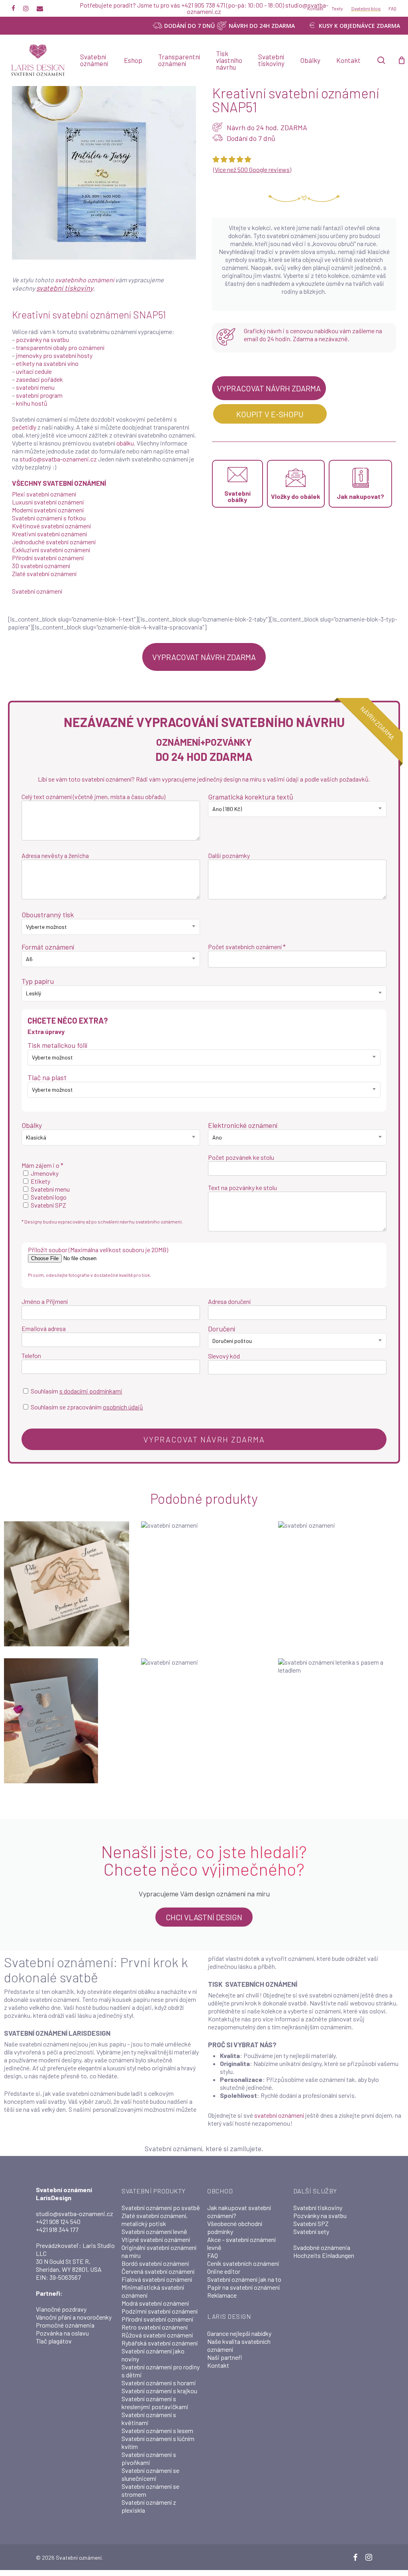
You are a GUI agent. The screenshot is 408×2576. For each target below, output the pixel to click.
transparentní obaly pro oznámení (60, 347)
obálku (125, 443)
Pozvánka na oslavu (62, 2333)
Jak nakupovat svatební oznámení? (239, 2211)
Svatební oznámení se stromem (150, 2490)
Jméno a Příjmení (45, 1301)
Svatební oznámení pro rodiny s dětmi (161, 2371)
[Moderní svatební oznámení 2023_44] (341, 1584)
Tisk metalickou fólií (57, 1045)
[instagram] (26, 8)
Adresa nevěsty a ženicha (55, 855)
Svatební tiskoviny (318, 2208)
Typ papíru (38, 981)
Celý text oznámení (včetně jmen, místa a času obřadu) (93, 796)
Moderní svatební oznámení (48, 510)
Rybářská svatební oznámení (160, 2343)
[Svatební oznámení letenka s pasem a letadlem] (341, 1721)
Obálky (32, 1125)
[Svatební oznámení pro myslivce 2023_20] (204, 1721)
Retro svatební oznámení (155, 2327)
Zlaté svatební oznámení (44, 574)
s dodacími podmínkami (91, 1391)
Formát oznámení (48, 947)
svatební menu (35, 387)
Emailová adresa (44, 1328)
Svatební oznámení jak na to (244, 2279)
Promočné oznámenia (65, 2325)
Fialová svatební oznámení (157, 2279)
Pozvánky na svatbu (320, 2215)
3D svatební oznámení (41, 566)
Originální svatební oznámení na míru (159, 2251)
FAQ (213, 2255)
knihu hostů (32, 403)
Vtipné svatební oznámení (156, 2239)
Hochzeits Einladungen (324, 2255)
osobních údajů (123, 1407)
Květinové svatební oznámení (51, 526)
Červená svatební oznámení (158, 2271)
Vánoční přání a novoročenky (74, 2317)
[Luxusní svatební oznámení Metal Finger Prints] (67, 1721)
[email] (40, 8)
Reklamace (222, 2295)
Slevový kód (224, 1356)
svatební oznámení (279, 2115)
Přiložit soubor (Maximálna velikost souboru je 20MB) (98, 1250)
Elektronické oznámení (243, 1125)
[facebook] (13, 8)
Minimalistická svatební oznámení (153, 2291)
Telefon (31, 1355)
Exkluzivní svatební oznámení (51, 550)
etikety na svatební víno (47, 363)
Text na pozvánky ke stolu (242, 1187)
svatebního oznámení (84, 280)
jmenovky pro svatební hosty (54, 355)
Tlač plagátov (54, 2341)
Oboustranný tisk (48, 915)
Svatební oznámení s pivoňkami (149, 2458)
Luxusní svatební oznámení (48, 502)
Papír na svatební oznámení (243, 2287)
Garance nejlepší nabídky (239, 2333)
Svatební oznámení (37, 591)
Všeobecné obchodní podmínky (235, 2227)
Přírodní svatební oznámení (48, 558)
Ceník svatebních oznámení (243, 2263)
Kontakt (218, 2365)
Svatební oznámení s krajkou (159, 2391)
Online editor (224, 2271)
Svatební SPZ (311, 2223)
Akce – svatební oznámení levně (241, 2243)
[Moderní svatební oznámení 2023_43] (204, 1584)
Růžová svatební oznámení (157, 2335)
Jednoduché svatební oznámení (54, 542)
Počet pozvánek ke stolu (241, 1157)
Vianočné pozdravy (61, 2309)
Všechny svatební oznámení (59, 483)
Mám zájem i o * (42, 1165)
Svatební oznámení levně (154, 2231)
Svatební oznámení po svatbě (161, 2208)
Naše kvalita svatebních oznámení (239, 2345)
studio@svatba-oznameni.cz (58, 459)
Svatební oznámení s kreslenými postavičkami (155, 2403)
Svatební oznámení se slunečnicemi (150, 2474)
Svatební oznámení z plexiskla (149, 2506)
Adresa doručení (229, 1301)
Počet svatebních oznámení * (247, 947)
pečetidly (24, 427)
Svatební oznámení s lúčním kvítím (158, 2442)
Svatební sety (311, 2231)
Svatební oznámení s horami (159, 2383)
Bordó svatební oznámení (155, 2263)
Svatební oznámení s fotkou (49, 518)
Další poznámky (229, 855)
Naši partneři (225, 2357)
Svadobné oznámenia (322, 2247)
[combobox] (297, 809)
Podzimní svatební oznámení (160, 2311)
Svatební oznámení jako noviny (153, 2355)
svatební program (39, 395)
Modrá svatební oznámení (155, 2303)
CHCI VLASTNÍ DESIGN (204, 1917)
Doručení (222, 1329)
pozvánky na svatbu (42, 339)
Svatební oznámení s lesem (157, 2430)
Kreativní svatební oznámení (49, 534)
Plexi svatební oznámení (44, 494)
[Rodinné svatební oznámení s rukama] (67, 1584)
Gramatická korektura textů (251, 797)
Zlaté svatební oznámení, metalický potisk (155, 2219)
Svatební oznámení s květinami (149, 2419)
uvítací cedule (34, 371)
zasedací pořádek (39, 379)
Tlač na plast (47, 1077)
